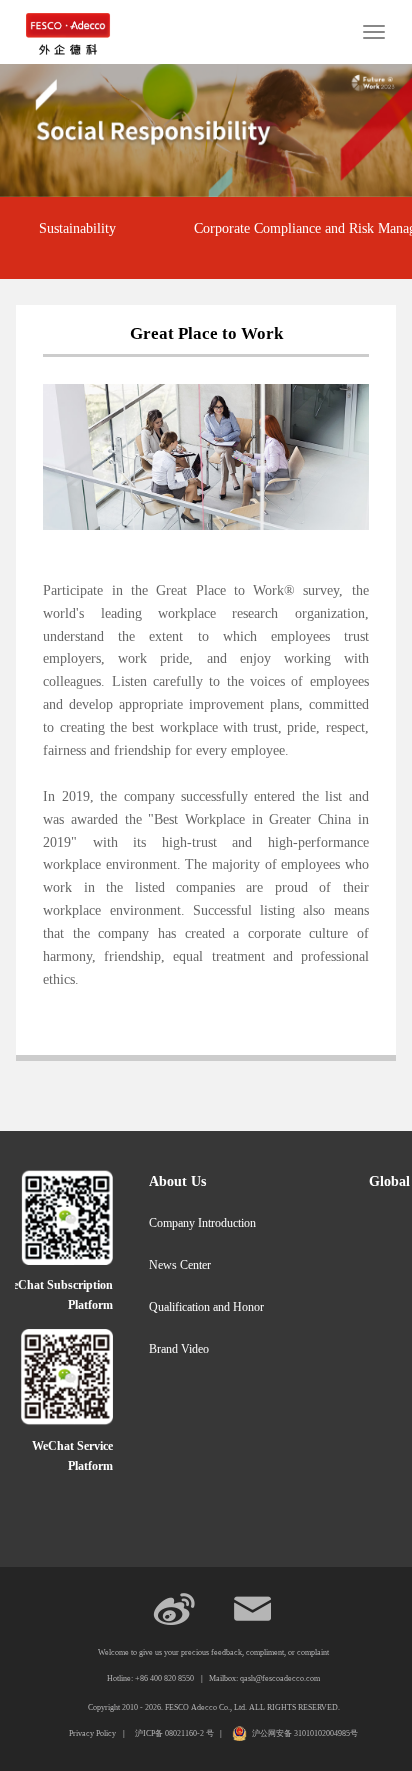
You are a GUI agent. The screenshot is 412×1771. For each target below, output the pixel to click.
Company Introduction (202, 1223)
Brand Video (179, 1349)
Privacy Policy (92, 1733)
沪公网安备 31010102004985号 (305, 1733)
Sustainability (77, 228)
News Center (180, 1265)
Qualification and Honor (206, 1307)
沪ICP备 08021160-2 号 (175, 1733)
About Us (177, 1181)
